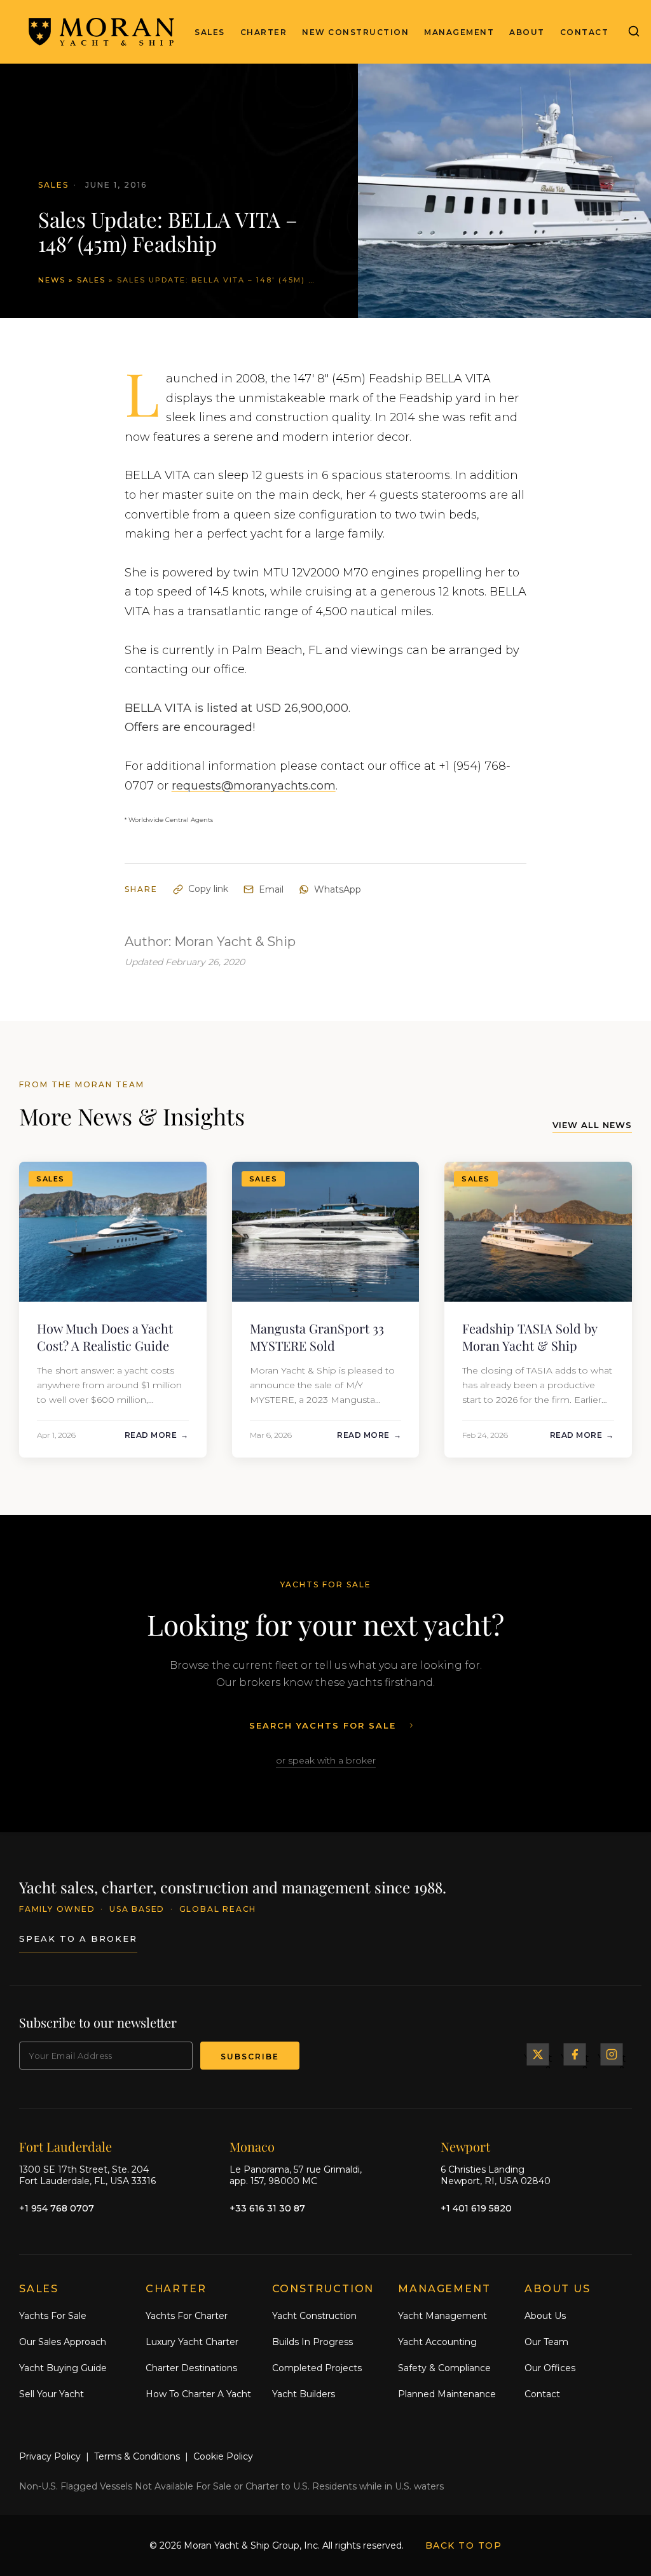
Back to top (464, 2545)
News (52, 280)
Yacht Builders (304, 2394)
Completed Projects (317, 2368)
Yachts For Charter (187, 2316)
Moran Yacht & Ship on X (538, 2054)
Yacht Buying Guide (63, 2368)
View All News (592, 1125)
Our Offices (550, 2368)
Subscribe (250, 2057)
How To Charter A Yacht (198, 2394)
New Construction (355, 32)
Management (459, 32)
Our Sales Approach (63, 2342)
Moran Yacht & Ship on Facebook (575, 2054)
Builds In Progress (312, 2342)
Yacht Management (442, 2316)
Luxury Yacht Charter (192, 2342)
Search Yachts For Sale (323, 1725)
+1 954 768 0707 (57, 2208)
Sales (210, 32)
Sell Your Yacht (51, 2394)
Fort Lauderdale (65, 2146)
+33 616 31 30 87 (267, 2208)
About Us (545, 2316)
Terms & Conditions (137, 2456)
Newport (465, 2146)
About (527, 32)
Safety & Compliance (444, 2368)
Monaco (252, 2146)
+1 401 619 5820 (476, 2208)
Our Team (546, 2342)
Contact (585, 32)
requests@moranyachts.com (254, 786)
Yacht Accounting (437, 2342)
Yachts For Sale (53, 2316)
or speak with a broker (326, 1760)
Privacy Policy (50, 2456)
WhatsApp (338, 889)
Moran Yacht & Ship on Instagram (612, 2054)
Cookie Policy (223, 2456)
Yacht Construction (314, 2316)
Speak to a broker (78, 1939)
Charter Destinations (191, 2368)
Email (271, 889)
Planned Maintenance (447, 2394)
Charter (264, 32)
